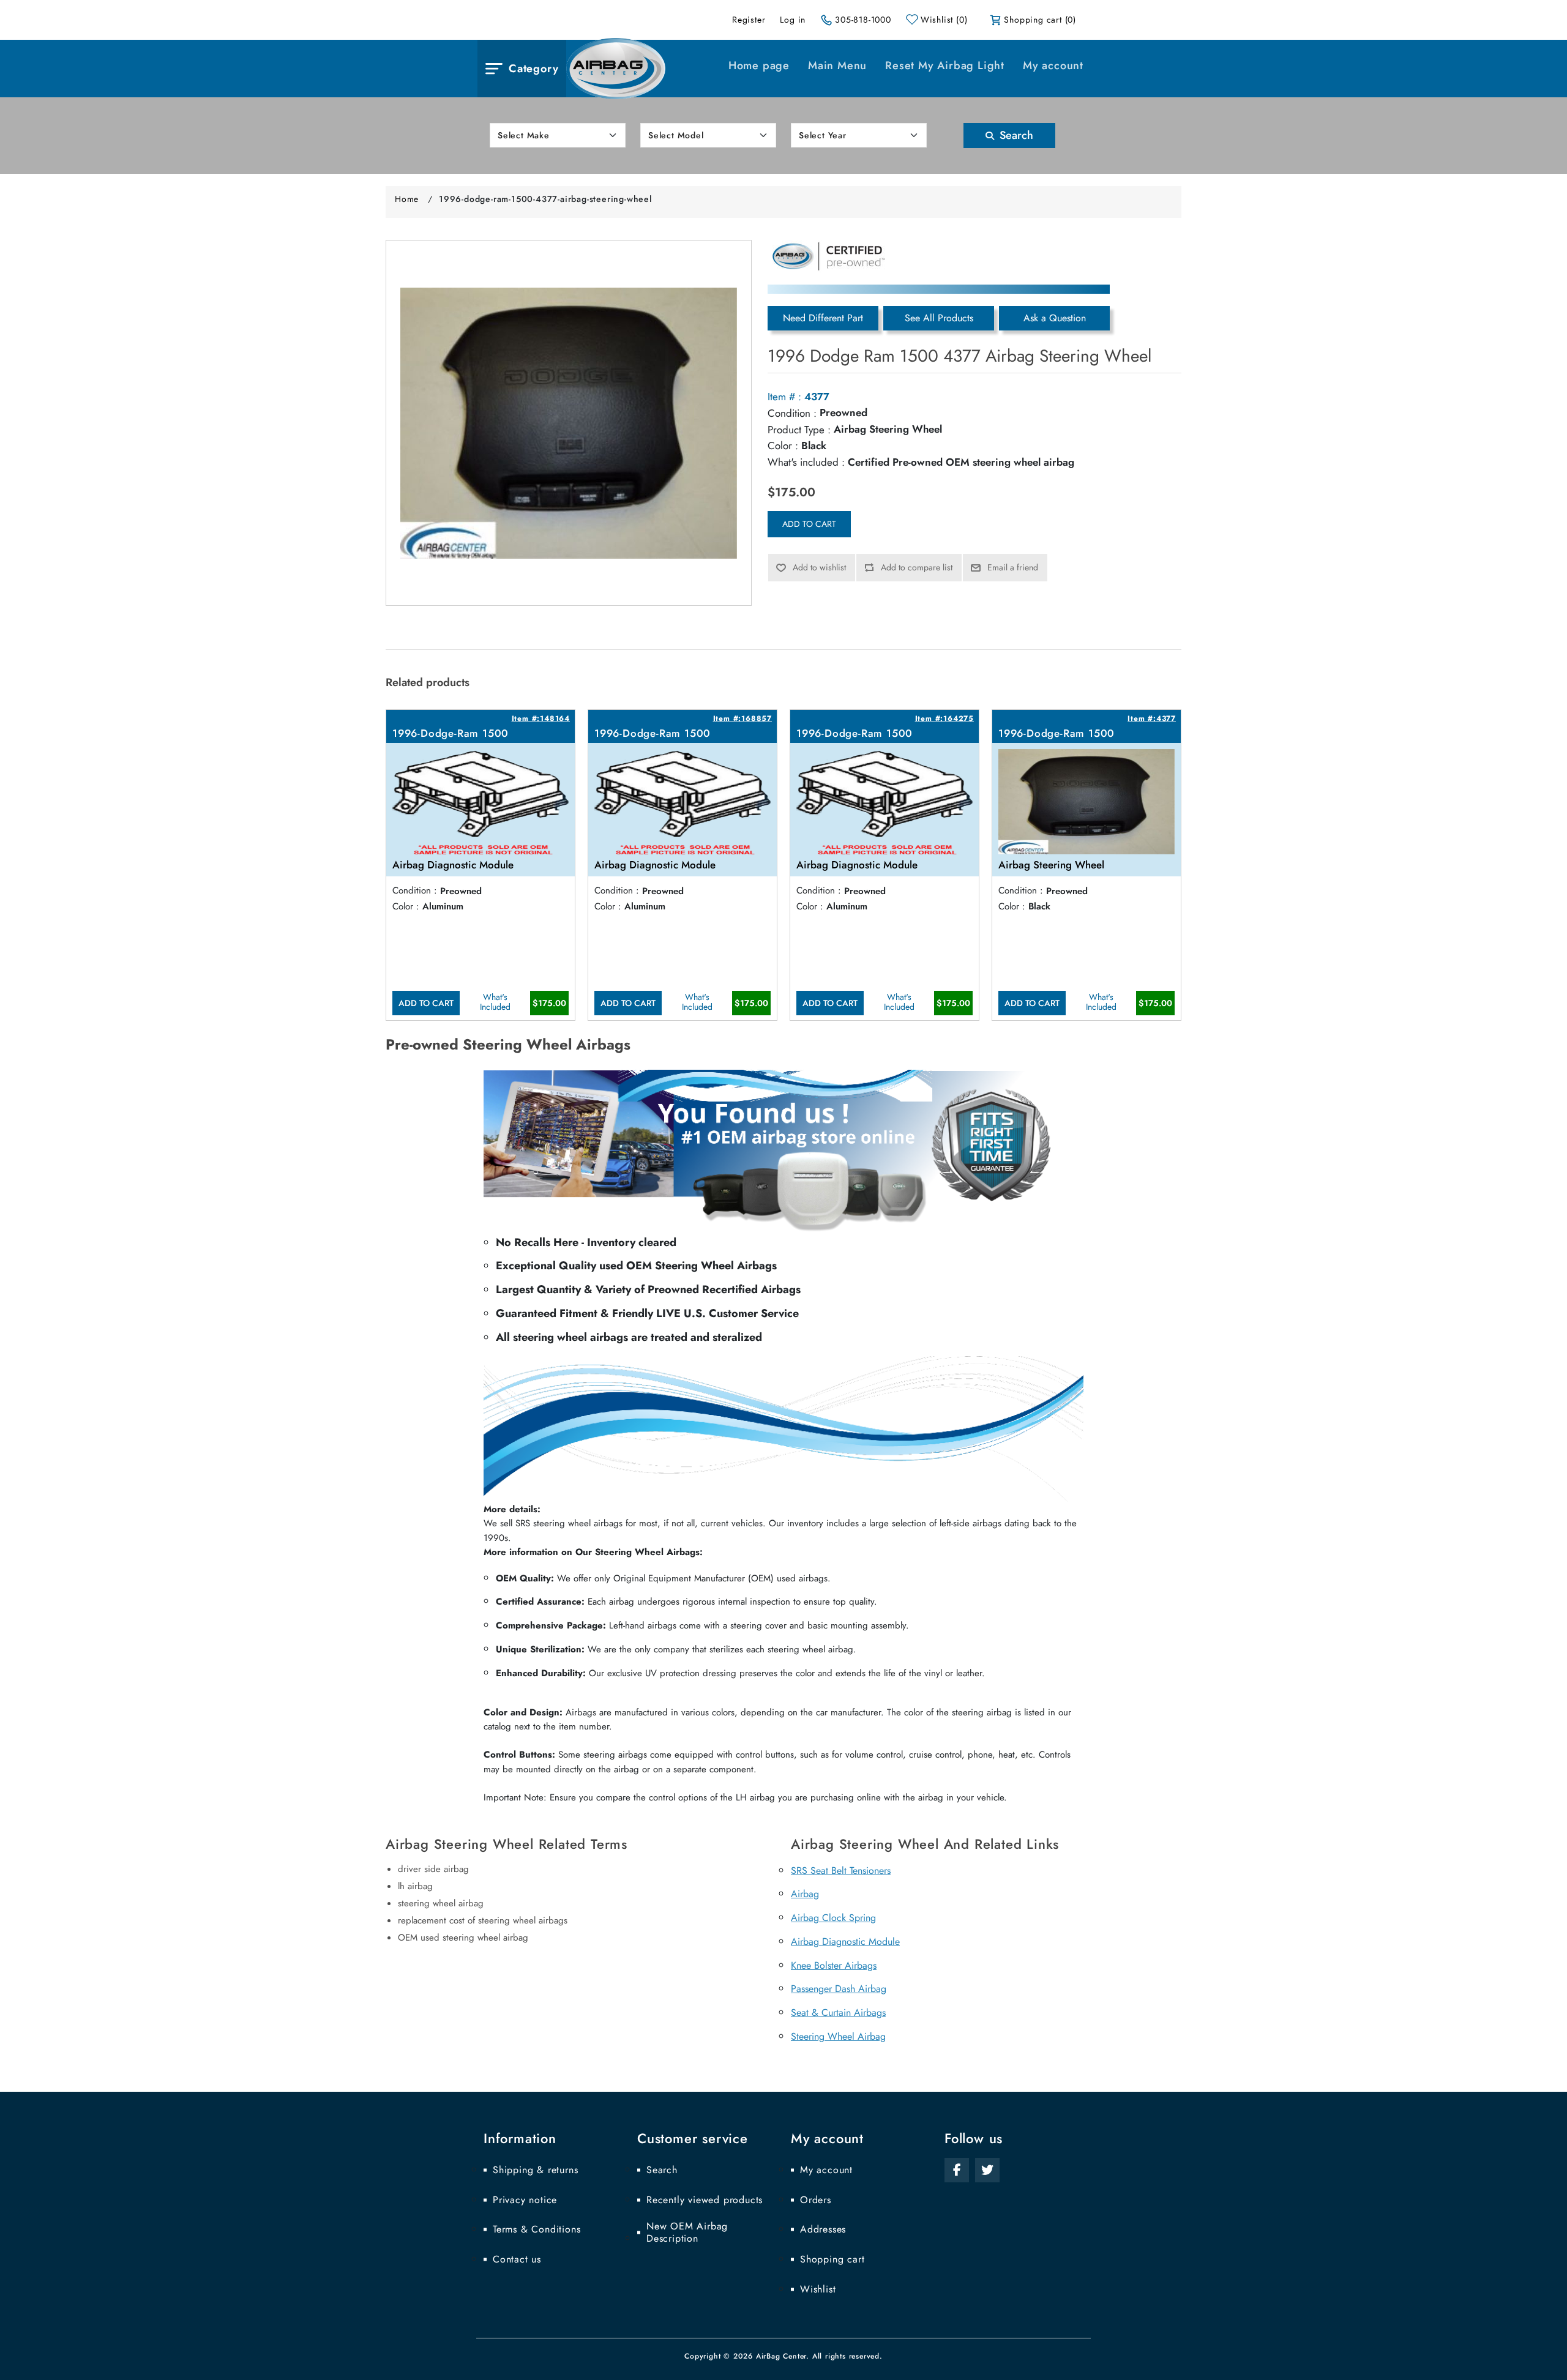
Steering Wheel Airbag (838, 2036)
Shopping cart (832, 2259)
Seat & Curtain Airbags (838, 2013)
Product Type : (799, 430)
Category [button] (533, 69)
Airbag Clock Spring (833, 1918)
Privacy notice (525, 2200)
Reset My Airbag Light (945, 65)
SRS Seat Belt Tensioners (841, 1871)
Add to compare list (917, 567)
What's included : (806, 462)
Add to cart (809, 524)
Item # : (784, 397)
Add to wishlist (819, 567)
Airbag (805, 1894)
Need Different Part (823, 318)
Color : (783, 446)
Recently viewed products (705, 2200)
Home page (759, 65)
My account (1053, 65)
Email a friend (1013, 567)
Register (749, 20)
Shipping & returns (535, 2170)
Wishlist (818, 2289)
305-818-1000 (863, 20)
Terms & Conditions (537, 2229)
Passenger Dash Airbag (839, 1989)
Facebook (957, 2170)
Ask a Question (1055, 318)
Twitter (987, 2170)
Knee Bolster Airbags (834, 1965)
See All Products (939, 318)
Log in (793, 20)
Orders (816, 2200)
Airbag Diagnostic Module (845, 1942)
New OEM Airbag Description (687, 2233)
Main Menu (837, 65)
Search (1015, 135)
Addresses (823, 2229)
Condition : (792, 413)
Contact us (517, 2259)
